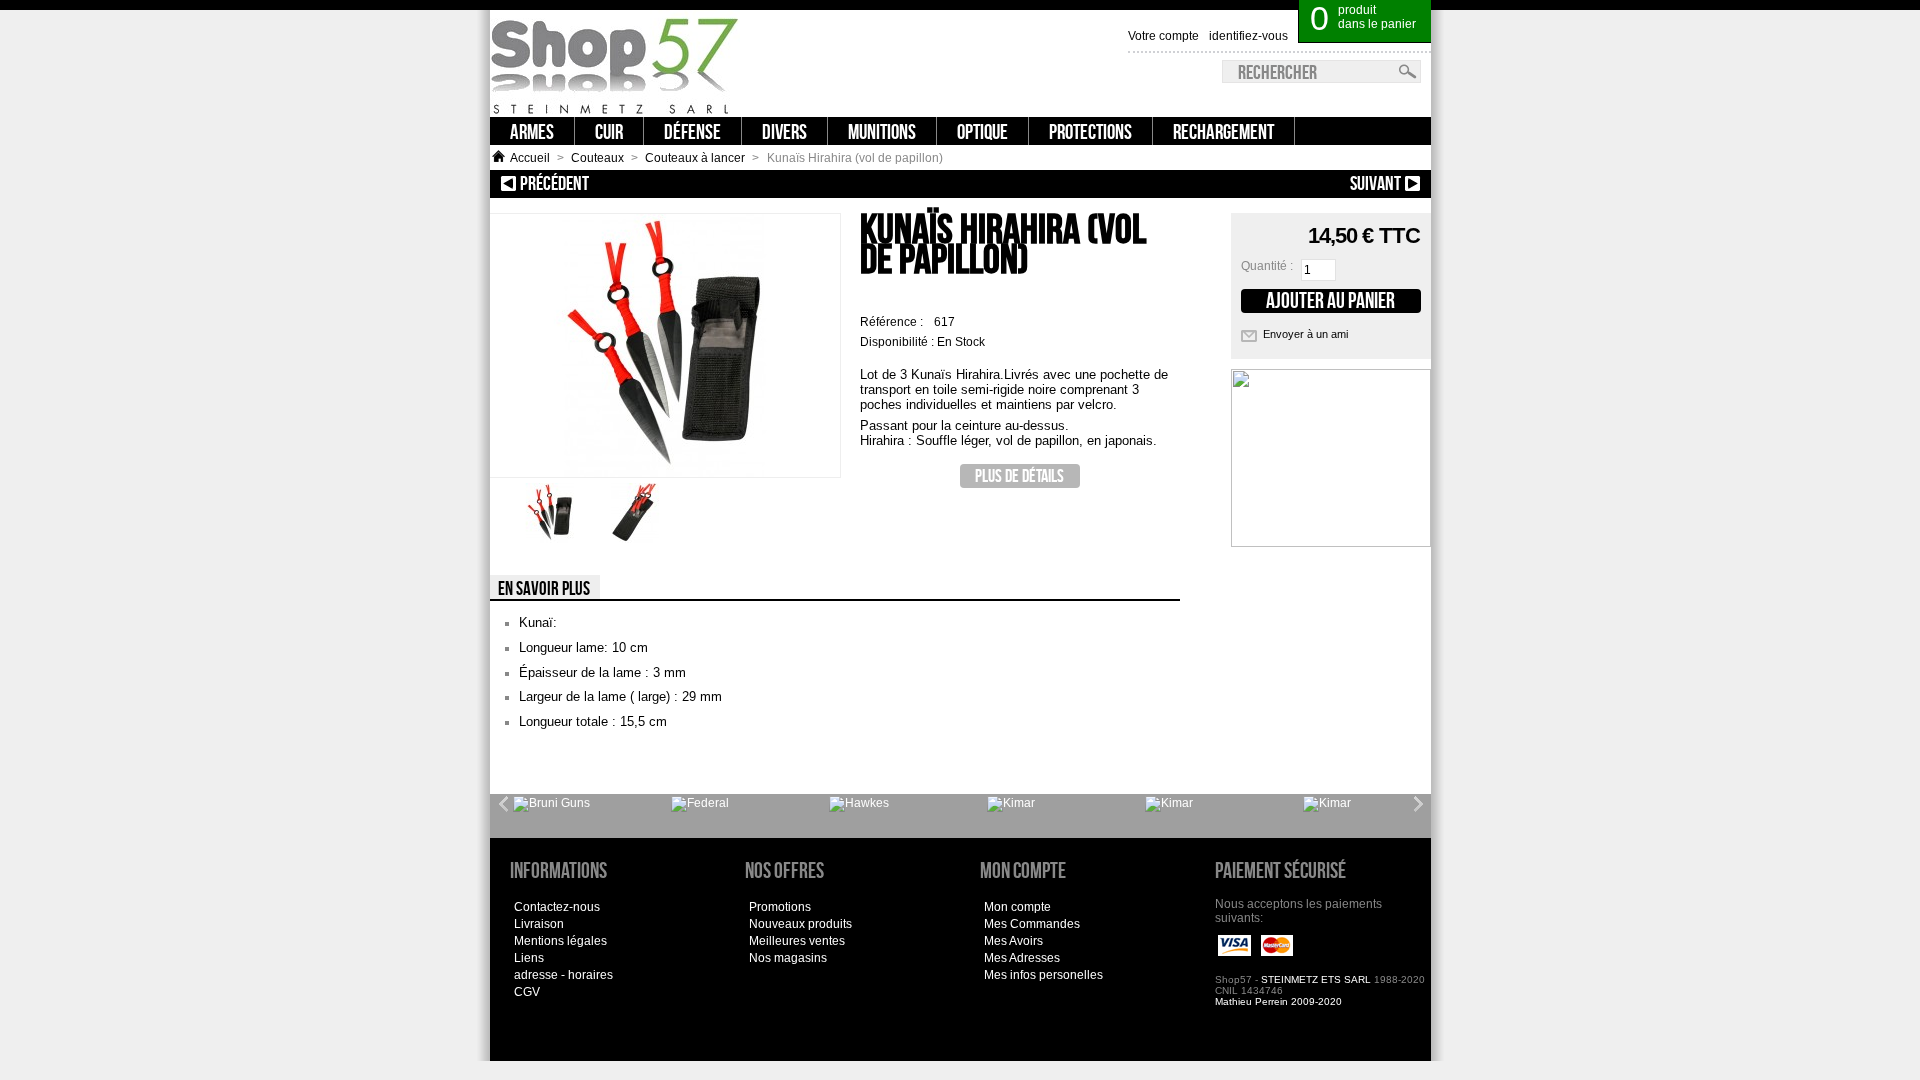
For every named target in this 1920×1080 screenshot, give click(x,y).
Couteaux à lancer (695, 158)
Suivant (1299, 183)
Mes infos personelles (1043, 975)
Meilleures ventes (797, 941)
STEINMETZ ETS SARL (1316, 979)
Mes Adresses (1022, 958)
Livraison (539, 924)
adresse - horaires (563, 975)
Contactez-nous (557, 907)
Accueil (530, 158)
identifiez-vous (1248, 36)
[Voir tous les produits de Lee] (700, 804)
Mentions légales (560, 941)
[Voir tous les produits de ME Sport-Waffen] (859, 804)
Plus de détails (1019, 475)
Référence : (893, 322)
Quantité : (1267, 266)
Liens (529, 958)
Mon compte (1017, 907)
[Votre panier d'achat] (1419, 10)
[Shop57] (615, 63)
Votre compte (1163, 36)
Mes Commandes (1032, 924)
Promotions (780, 907)
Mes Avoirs (1013, 941)
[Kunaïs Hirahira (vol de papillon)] (550, 539)
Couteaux (597, 158)
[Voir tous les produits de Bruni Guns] (551, 804)
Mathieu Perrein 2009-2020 (1278, 1001)
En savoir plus (544, 588)
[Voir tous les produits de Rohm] (1169, 804)
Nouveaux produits (800, 924)
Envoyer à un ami (1305, 334)
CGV (527, 992)
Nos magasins (788, 958)
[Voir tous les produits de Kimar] (1011, 804)
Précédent (627, 183)
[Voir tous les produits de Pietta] (1327, 804)
